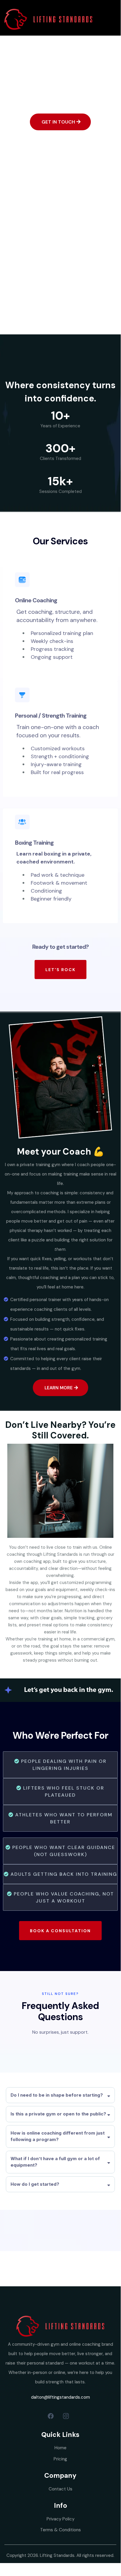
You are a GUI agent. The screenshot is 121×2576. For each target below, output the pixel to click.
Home (60, 2448)
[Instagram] (66, 2416)
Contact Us (60, 2489)
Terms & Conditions (60, 2530)
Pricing (60, 2459)
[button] (113, 19)
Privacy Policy (60, 2519)
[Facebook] (51, 2416)
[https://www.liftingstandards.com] (48, 19)
